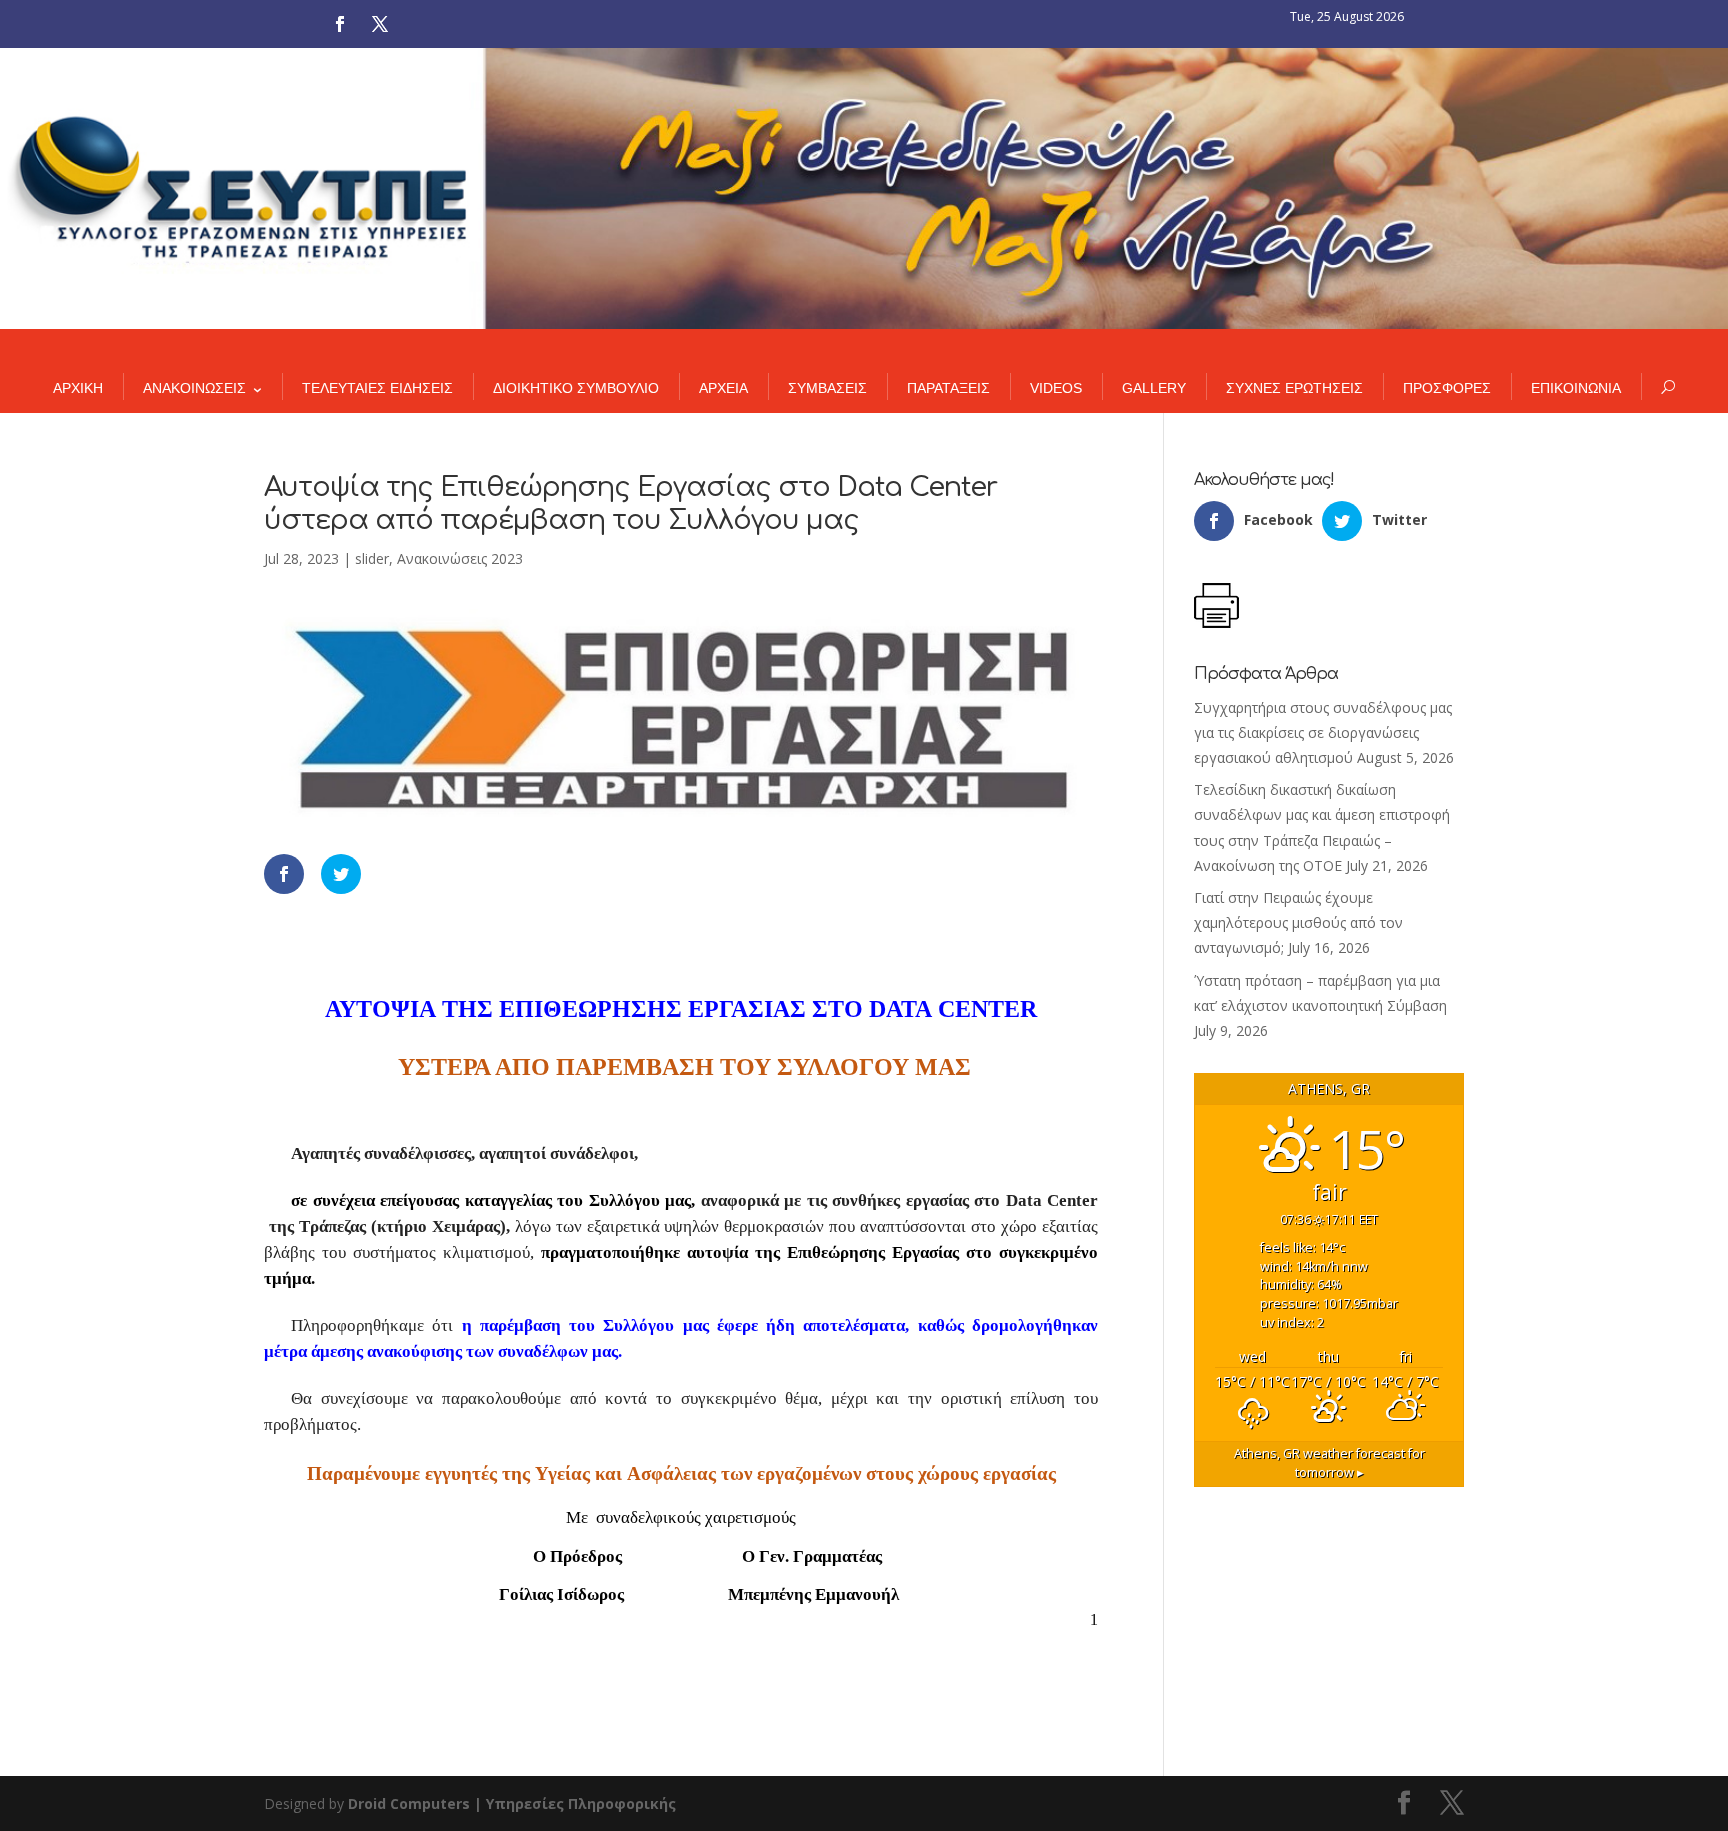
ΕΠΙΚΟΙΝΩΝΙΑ (1576, 388)
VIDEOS (1056, 388)
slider (372, 558)
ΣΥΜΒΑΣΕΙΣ (827, 388)
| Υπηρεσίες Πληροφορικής (575, 1803)
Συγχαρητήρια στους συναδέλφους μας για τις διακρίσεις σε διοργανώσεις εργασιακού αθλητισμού (1323, 732)
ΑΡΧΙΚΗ (78, 388)
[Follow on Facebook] (340, 24)
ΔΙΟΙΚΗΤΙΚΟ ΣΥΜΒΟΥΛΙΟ (576, 388)
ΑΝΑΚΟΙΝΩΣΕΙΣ (194, 388)
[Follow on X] (380, 24)
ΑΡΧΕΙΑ (723, 388)
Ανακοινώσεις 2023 (460, 558)
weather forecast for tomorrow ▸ (1329, 1463)
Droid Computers (409, 1803)
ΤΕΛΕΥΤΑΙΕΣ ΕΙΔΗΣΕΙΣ (377, 388)
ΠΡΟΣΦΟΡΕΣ (1447, 388)
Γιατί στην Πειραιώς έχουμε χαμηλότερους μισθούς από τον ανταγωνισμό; (1298, 922)
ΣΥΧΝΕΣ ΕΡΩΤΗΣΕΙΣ (1294, 388)
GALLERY (1154, 388)
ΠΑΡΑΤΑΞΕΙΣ (948, 388)
